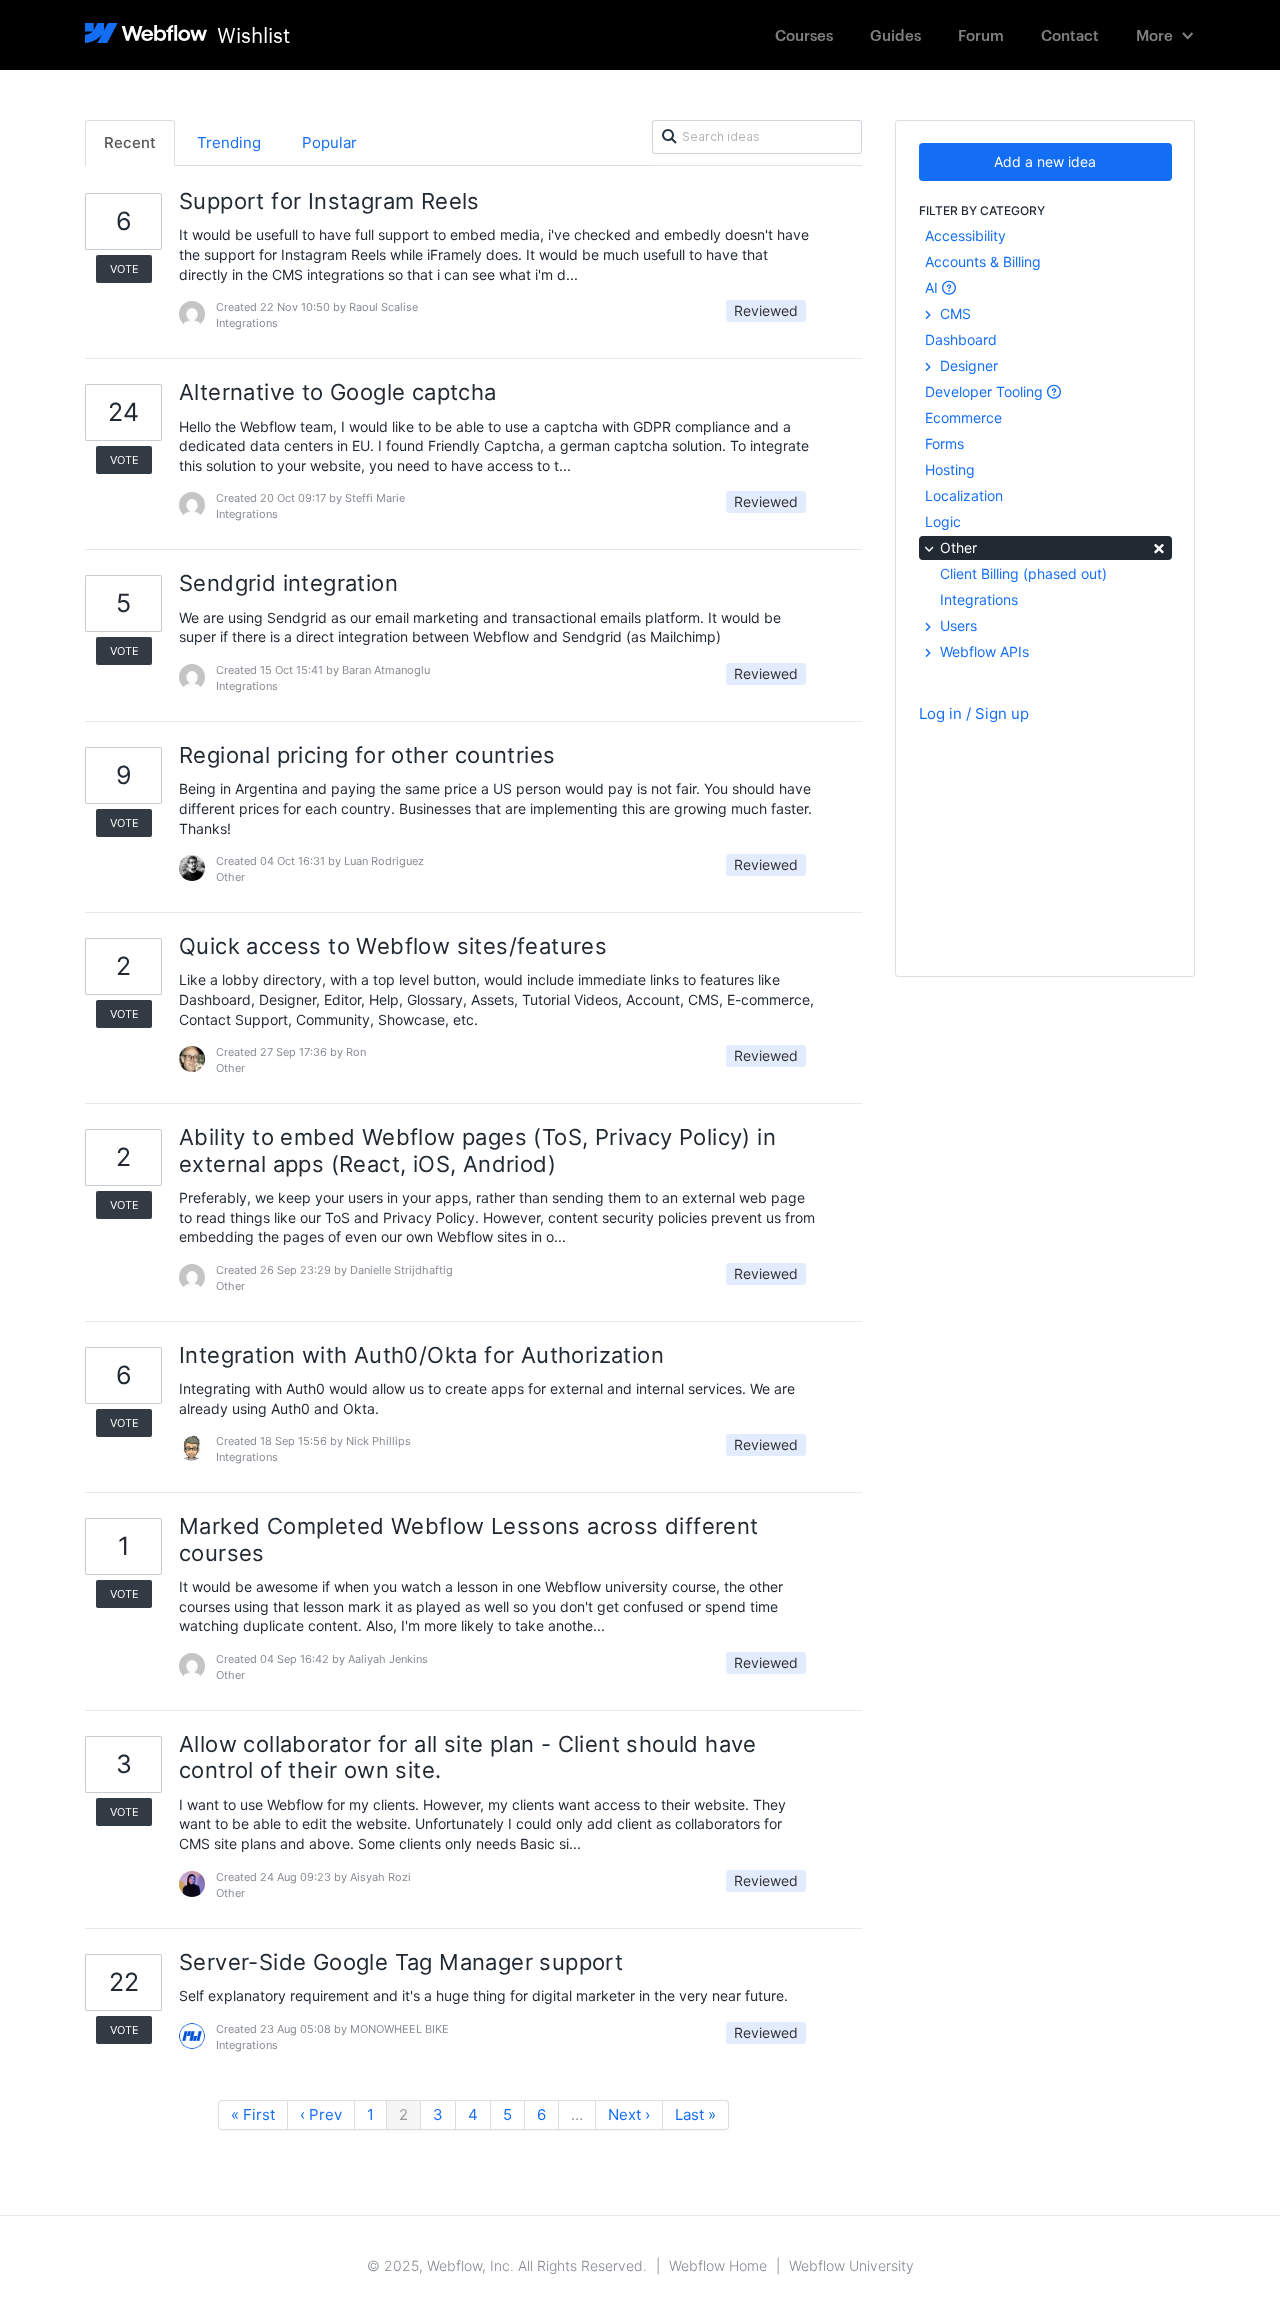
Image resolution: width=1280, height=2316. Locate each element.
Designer (967, 365)
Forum (981, 34)
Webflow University (851, 2265)
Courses (804, 34)
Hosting (950, 469)
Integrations (979, 599)
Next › (629, 2114)
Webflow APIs (982, 651)
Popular (329, 142)
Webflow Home (718, 2265)
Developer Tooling (986, 391)
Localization (964, 495)
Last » (695, 2114)
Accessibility (965, 235)
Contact (1070, 34)
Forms (944, 443)
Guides (895, 34)
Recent (130, 142)
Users (956, 625)
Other (1051, 546)
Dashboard (961, 339)
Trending (229, 142)
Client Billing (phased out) (1023, 573)
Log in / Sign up (974, 713)
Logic (943, 521)
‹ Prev (321, 2114)
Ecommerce (963, 417)
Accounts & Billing (983, 261)
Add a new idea (1045, 161)
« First (253, 2114)
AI (933, 287)
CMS (953, 313)
